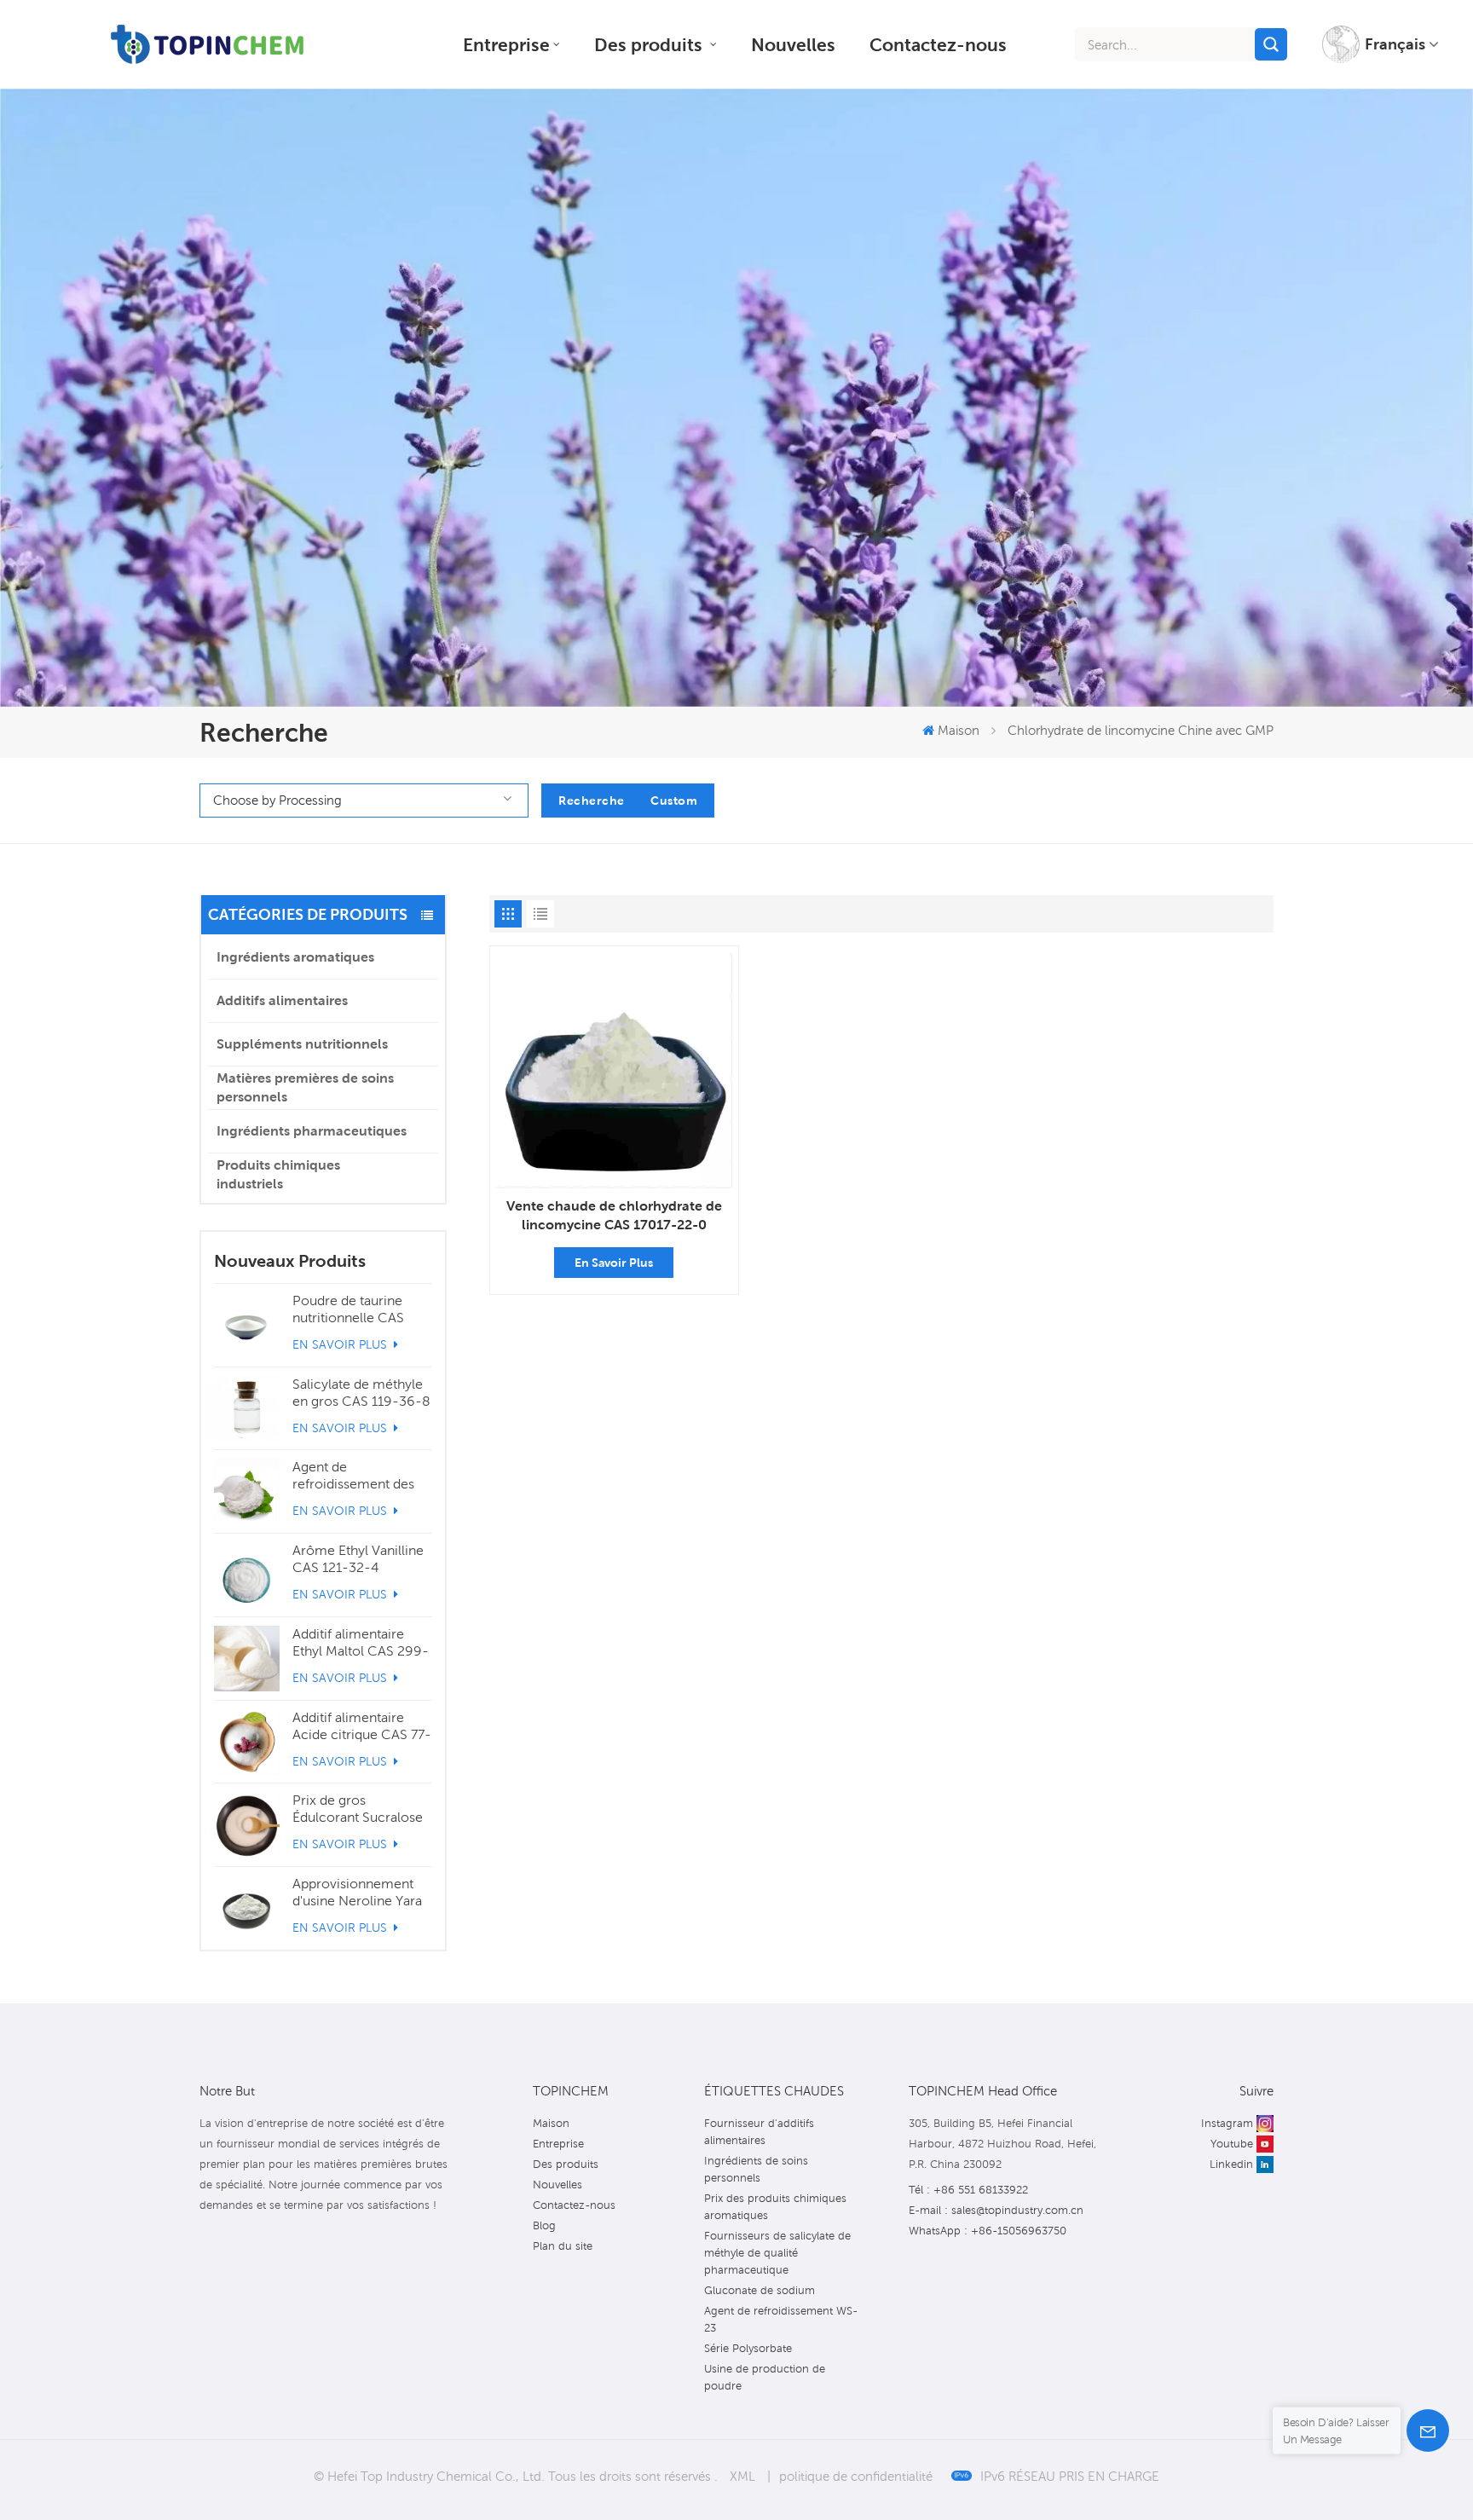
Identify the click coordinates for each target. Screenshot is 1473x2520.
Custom (674, 801)
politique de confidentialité (856, 2476)
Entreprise (506, 44)
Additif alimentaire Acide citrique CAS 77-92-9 (362, 1726)
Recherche (592, 801)
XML (742, 2476)
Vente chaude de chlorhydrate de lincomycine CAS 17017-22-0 (614, 1215)
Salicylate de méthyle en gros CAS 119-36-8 (361, 1393)
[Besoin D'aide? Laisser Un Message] (1428, 2430)
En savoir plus (341, 1344)
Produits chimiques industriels (278, 1174)
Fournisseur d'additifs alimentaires (759, 2132)
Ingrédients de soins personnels (756, 2169)
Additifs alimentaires (282, 1000)
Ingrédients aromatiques (295, 957)
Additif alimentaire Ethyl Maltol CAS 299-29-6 (361, 1643)
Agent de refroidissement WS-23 (781, 2319)
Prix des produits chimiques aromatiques (775, 2207)
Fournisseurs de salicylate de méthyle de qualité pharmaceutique (777, 2253)
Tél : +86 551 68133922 (968, 2190)
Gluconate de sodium (760, 2290)
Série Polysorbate (748, 2348)
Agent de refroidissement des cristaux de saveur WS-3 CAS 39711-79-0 (358, 1476)
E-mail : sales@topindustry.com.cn (996, 2210)
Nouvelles (793, 44)
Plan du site (563, 2246)
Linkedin (1231, 2164)
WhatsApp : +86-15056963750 (988, 2231)
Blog (544, 2225)
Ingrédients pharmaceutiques (312, 1131)
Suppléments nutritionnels (302, 1044)
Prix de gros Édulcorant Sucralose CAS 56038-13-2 (358, 1809)
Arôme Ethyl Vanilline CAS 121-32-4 (358, 1559)
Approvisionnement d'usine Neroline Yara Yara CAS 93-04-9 (357, 1893)
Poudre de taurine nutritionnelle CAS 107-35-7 (348, 1309)
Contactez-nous (938, 44)
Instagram (1227, 2123)
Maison (959, 730)
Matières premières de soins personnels (305, 1087)
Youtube (1232, 2144)
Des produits (650, 44)
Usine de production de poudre (765, 2377)
